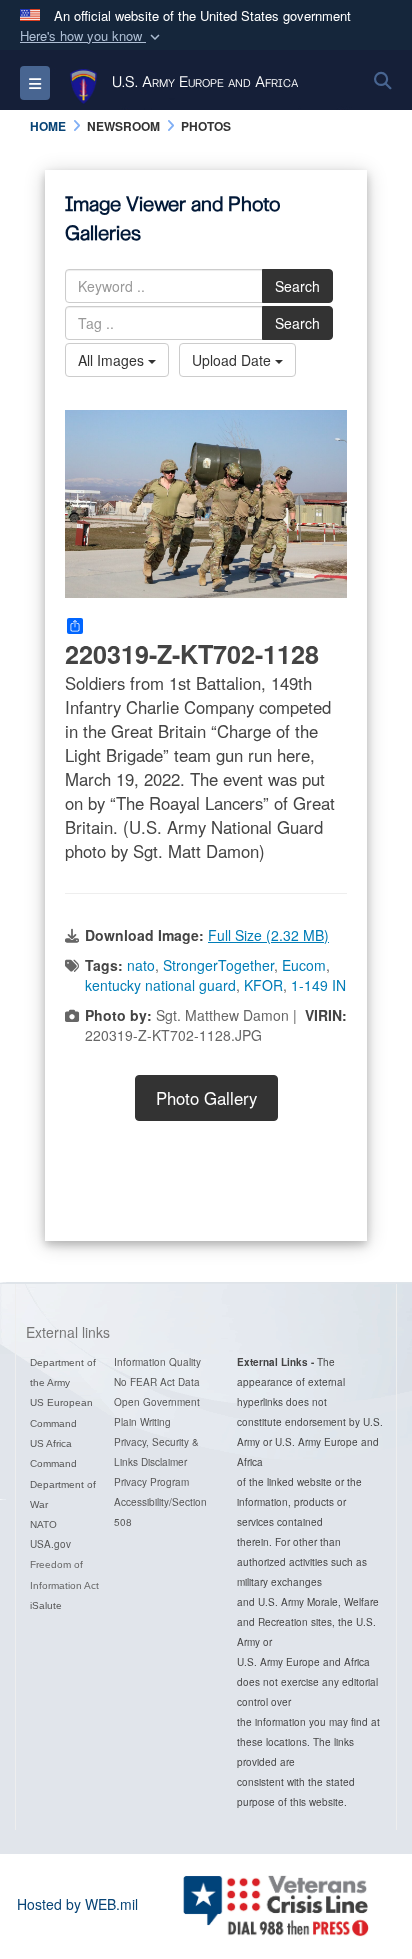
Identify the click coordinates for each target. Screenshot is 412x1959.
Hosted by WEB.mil (77, 1904)
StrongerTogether (218, 965)
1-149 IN (318, 985)
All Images (113, 360)
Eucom (304, 965)
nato (141, 965)
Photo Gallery (206, 1098)
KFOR (263, 985)
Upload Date (233, 360)
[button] (92, 36)
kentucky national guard (160, 985)
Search (297, 286)
